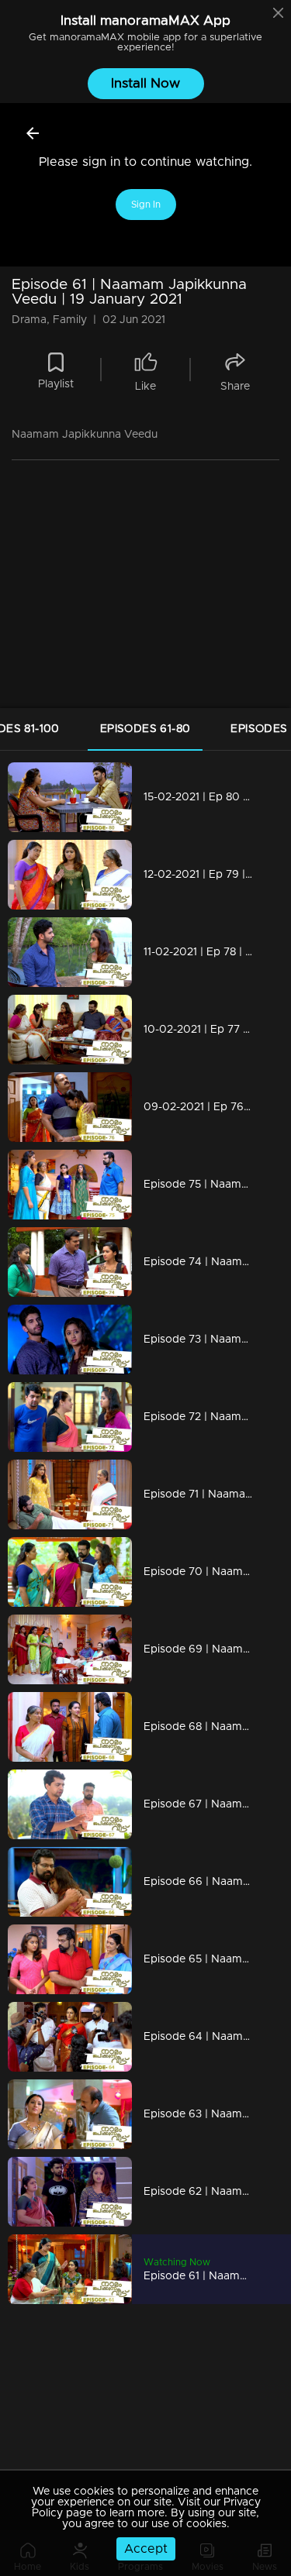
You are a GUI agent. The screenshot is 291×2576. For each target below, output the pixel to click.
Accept (146, 2549)
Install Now (145, 83)
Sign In (146, 205)
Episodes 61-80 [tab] (145, 729)
